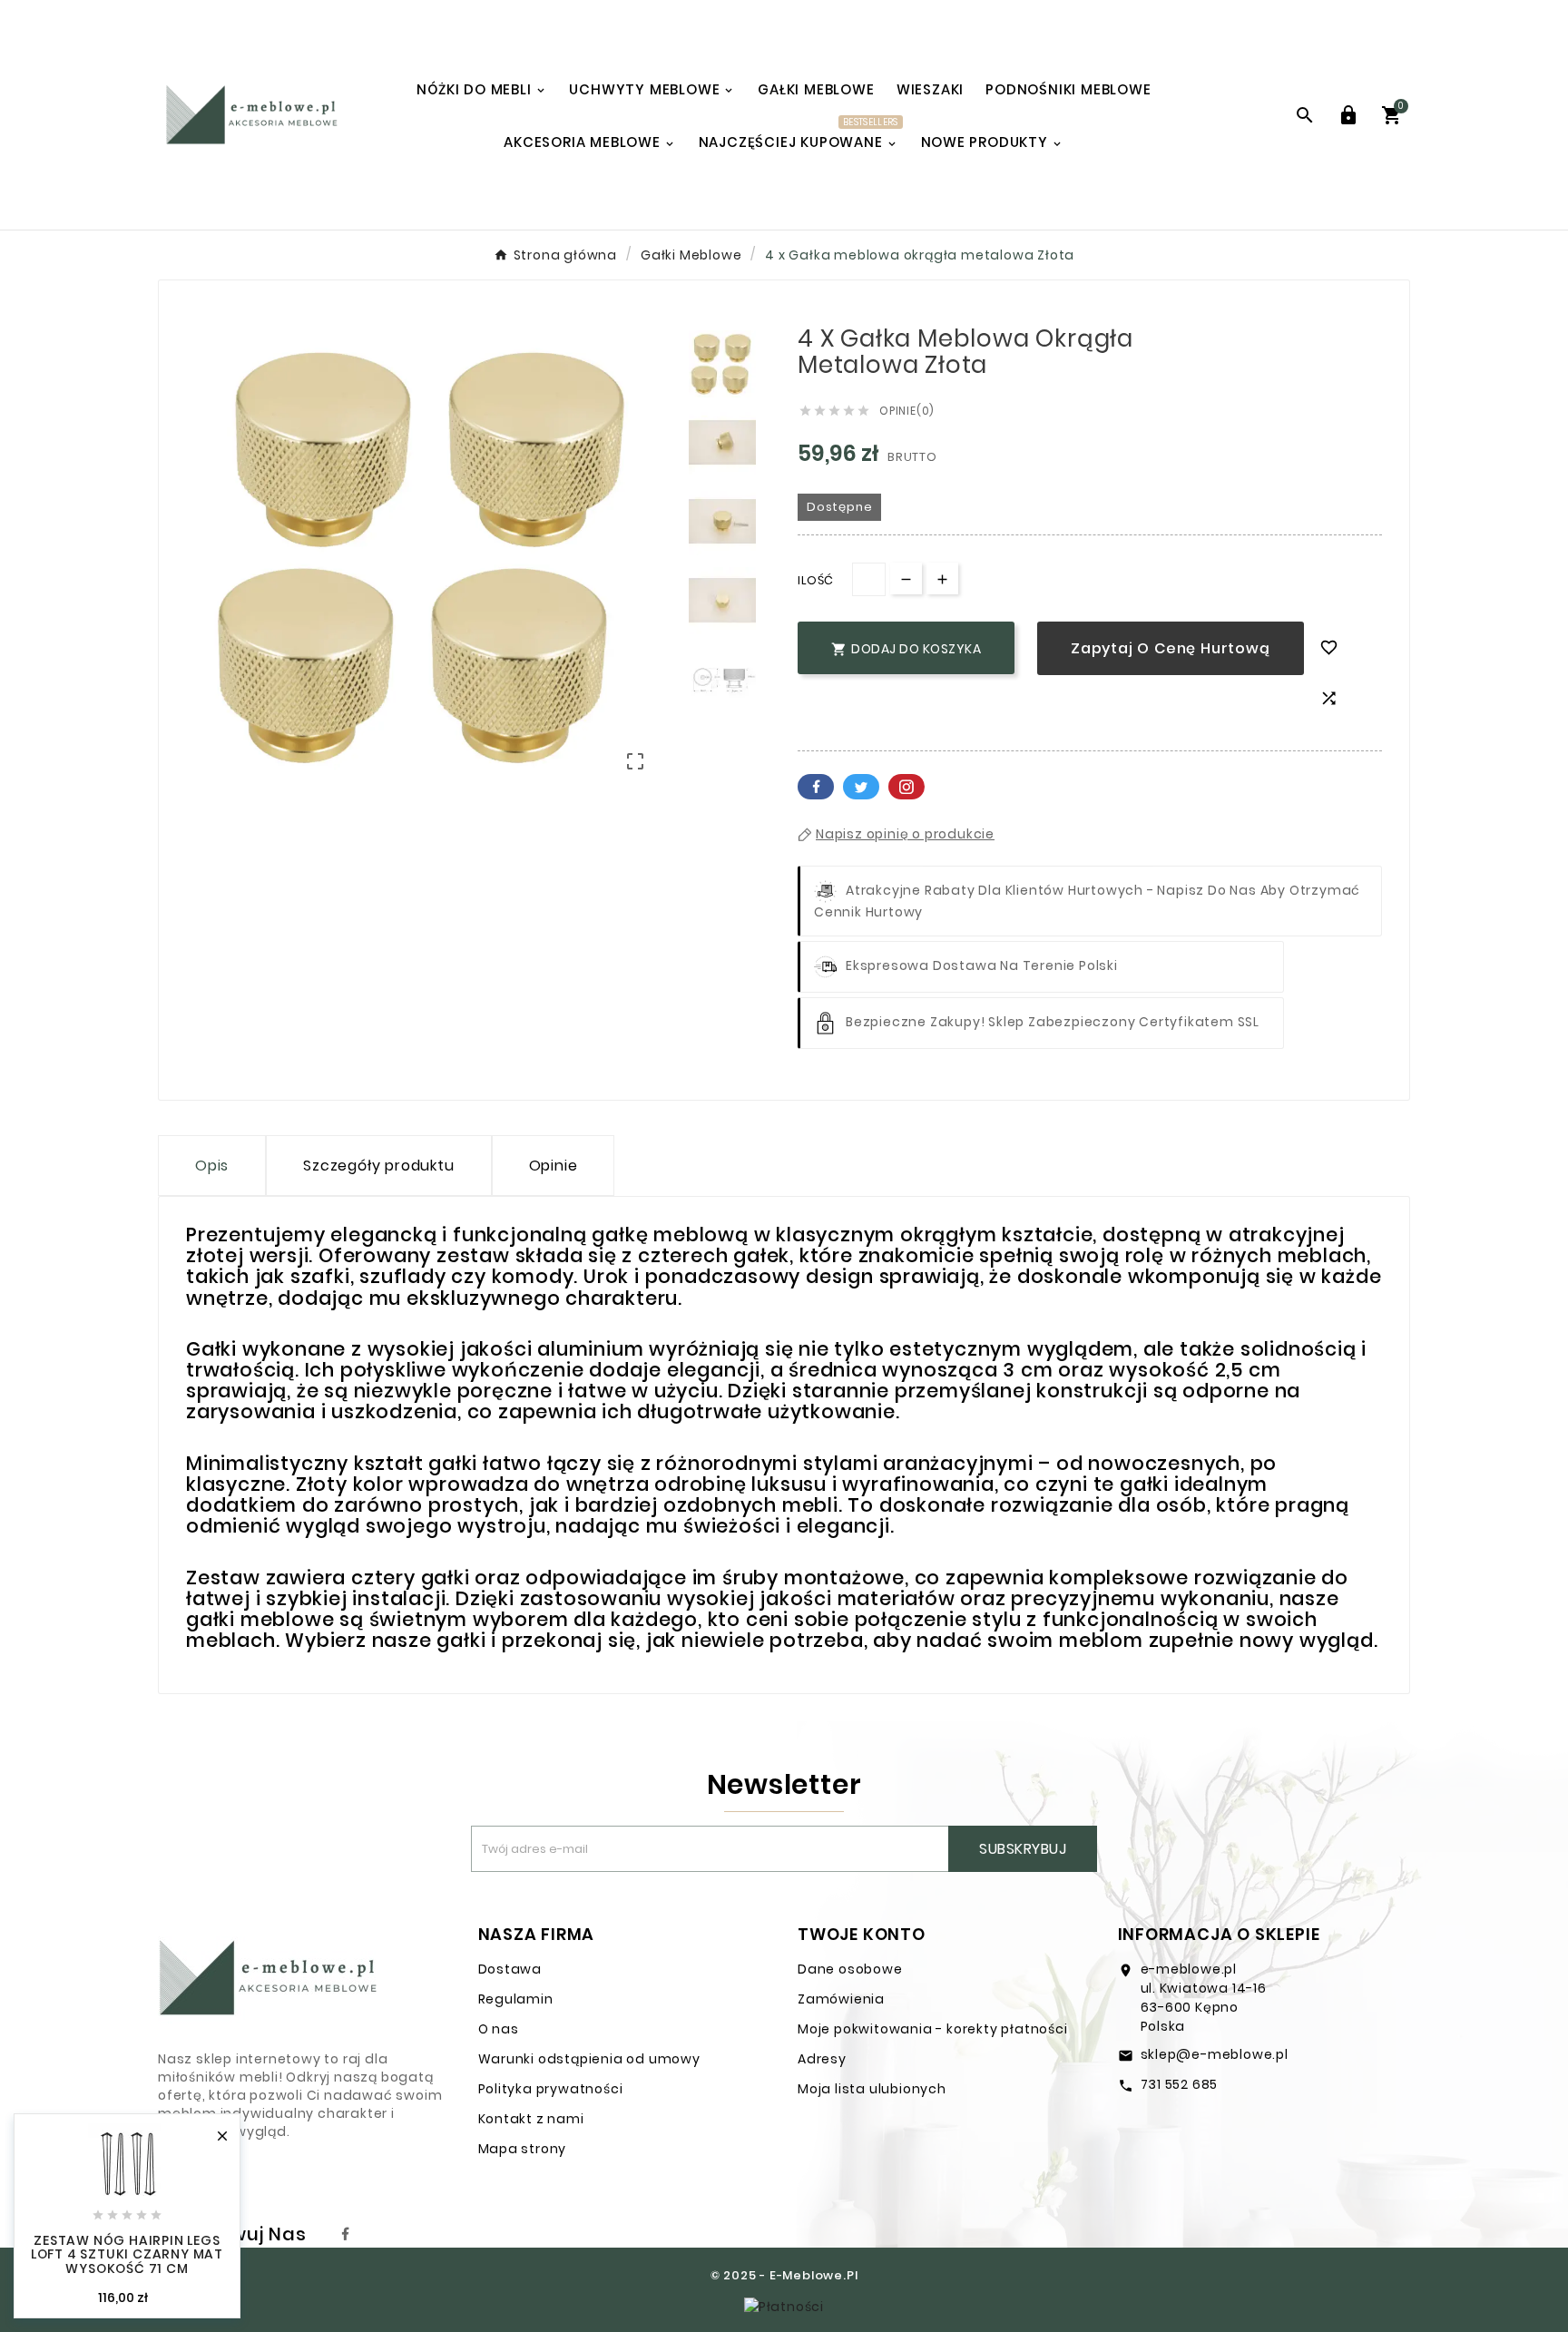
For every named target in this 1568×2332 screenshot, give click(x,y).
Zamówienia (841, 1999)
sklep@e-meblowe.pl (1215, 2054)
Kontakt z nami (531, 2119)
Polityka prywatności (551, 2089)
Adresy (822, 2059)
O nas (499, 2029)
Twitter (861, 787)
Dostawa (510, 1969)
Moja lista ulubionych (872, 2089)
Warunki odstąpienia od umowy (589, 2059)
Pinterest (906, 787)
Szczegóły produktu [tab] (378, 1166)
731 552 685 (1180, 2084)
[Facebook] (346, 2234)
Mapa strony (523, 2149)
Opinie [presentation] (554, 1166)
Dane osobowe (850, 1969)
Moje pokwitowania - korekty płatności (933, 2029)
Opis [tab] (212, 1166)
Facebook (816, 787)
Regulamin (516, 1999)
